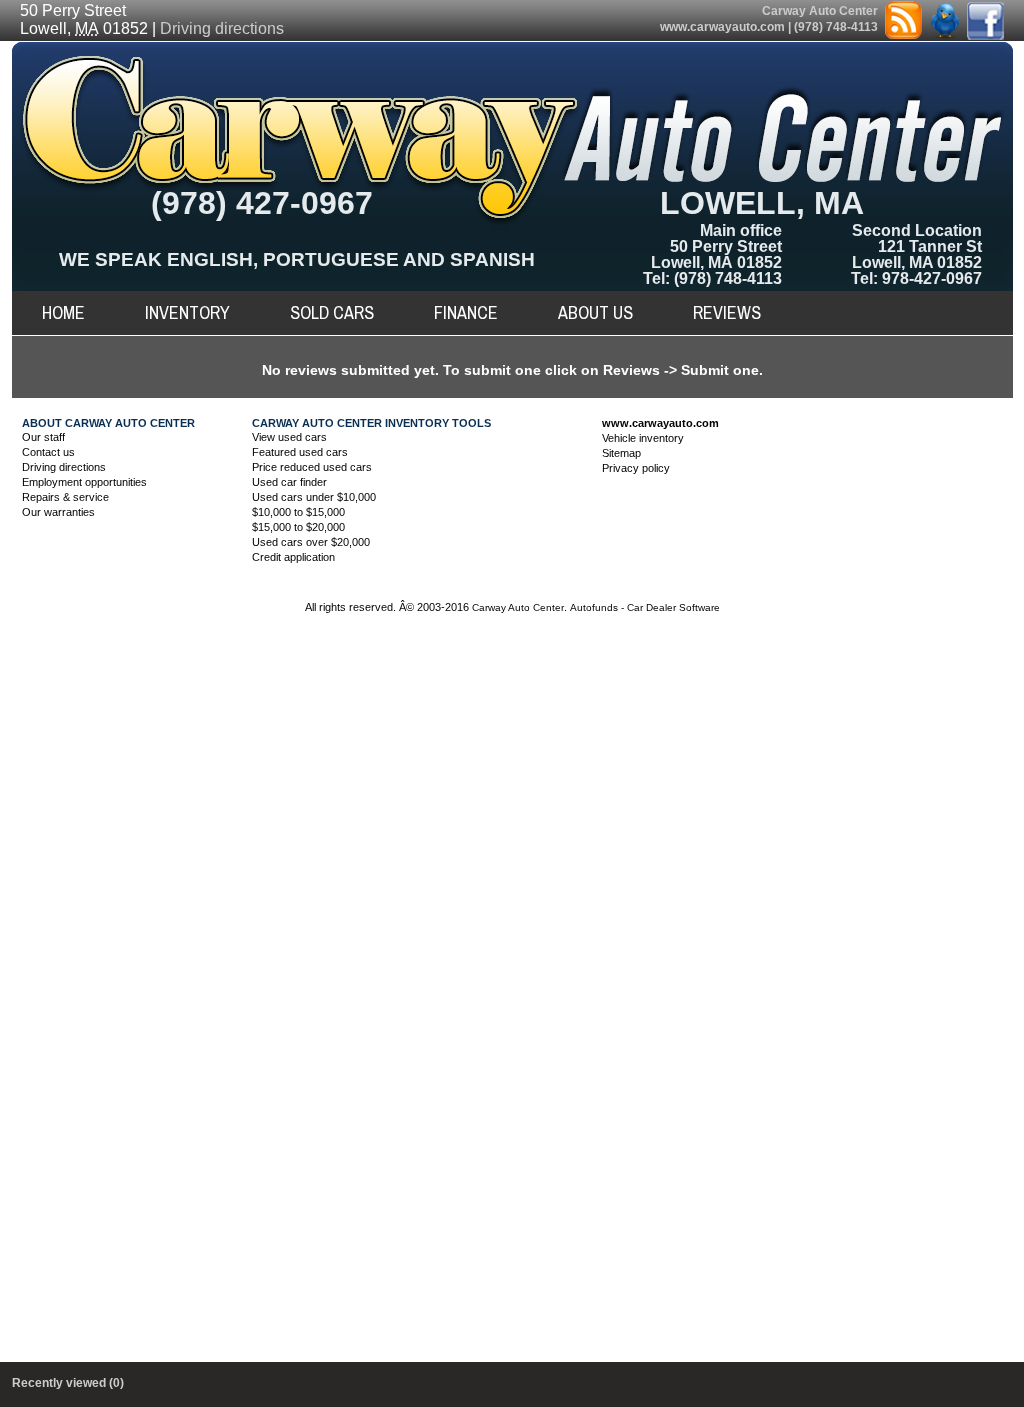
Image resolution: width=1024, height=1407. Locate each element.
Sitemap (621, 453)
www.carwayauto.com (722, 27)
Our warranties (58, 512)
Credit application (293, 557)
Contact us (48, 452)
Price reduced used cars (312, 467)
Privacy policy (636, 468)
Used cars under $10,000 (314, 497)
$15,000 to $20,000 (298, 527)
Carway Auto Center (518, 607)
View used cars (289, 437)
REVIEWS (727, 312)
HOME (63, 312)
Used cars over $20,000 (311, 542)
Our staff (43, 437)
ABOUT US (595, 312)
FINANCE (466, 312)
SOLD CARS (332, 312)
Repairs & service (65, 497)
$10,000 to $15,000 (298, 512)
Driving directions (222, 28)
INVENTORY (187, 312)
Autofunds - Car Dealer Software (645, 607)
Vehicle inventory (643, 438)
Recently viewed (68, 1383)
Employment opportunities (84, 482)
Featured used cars (300, 452)
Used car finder (289, 482)
